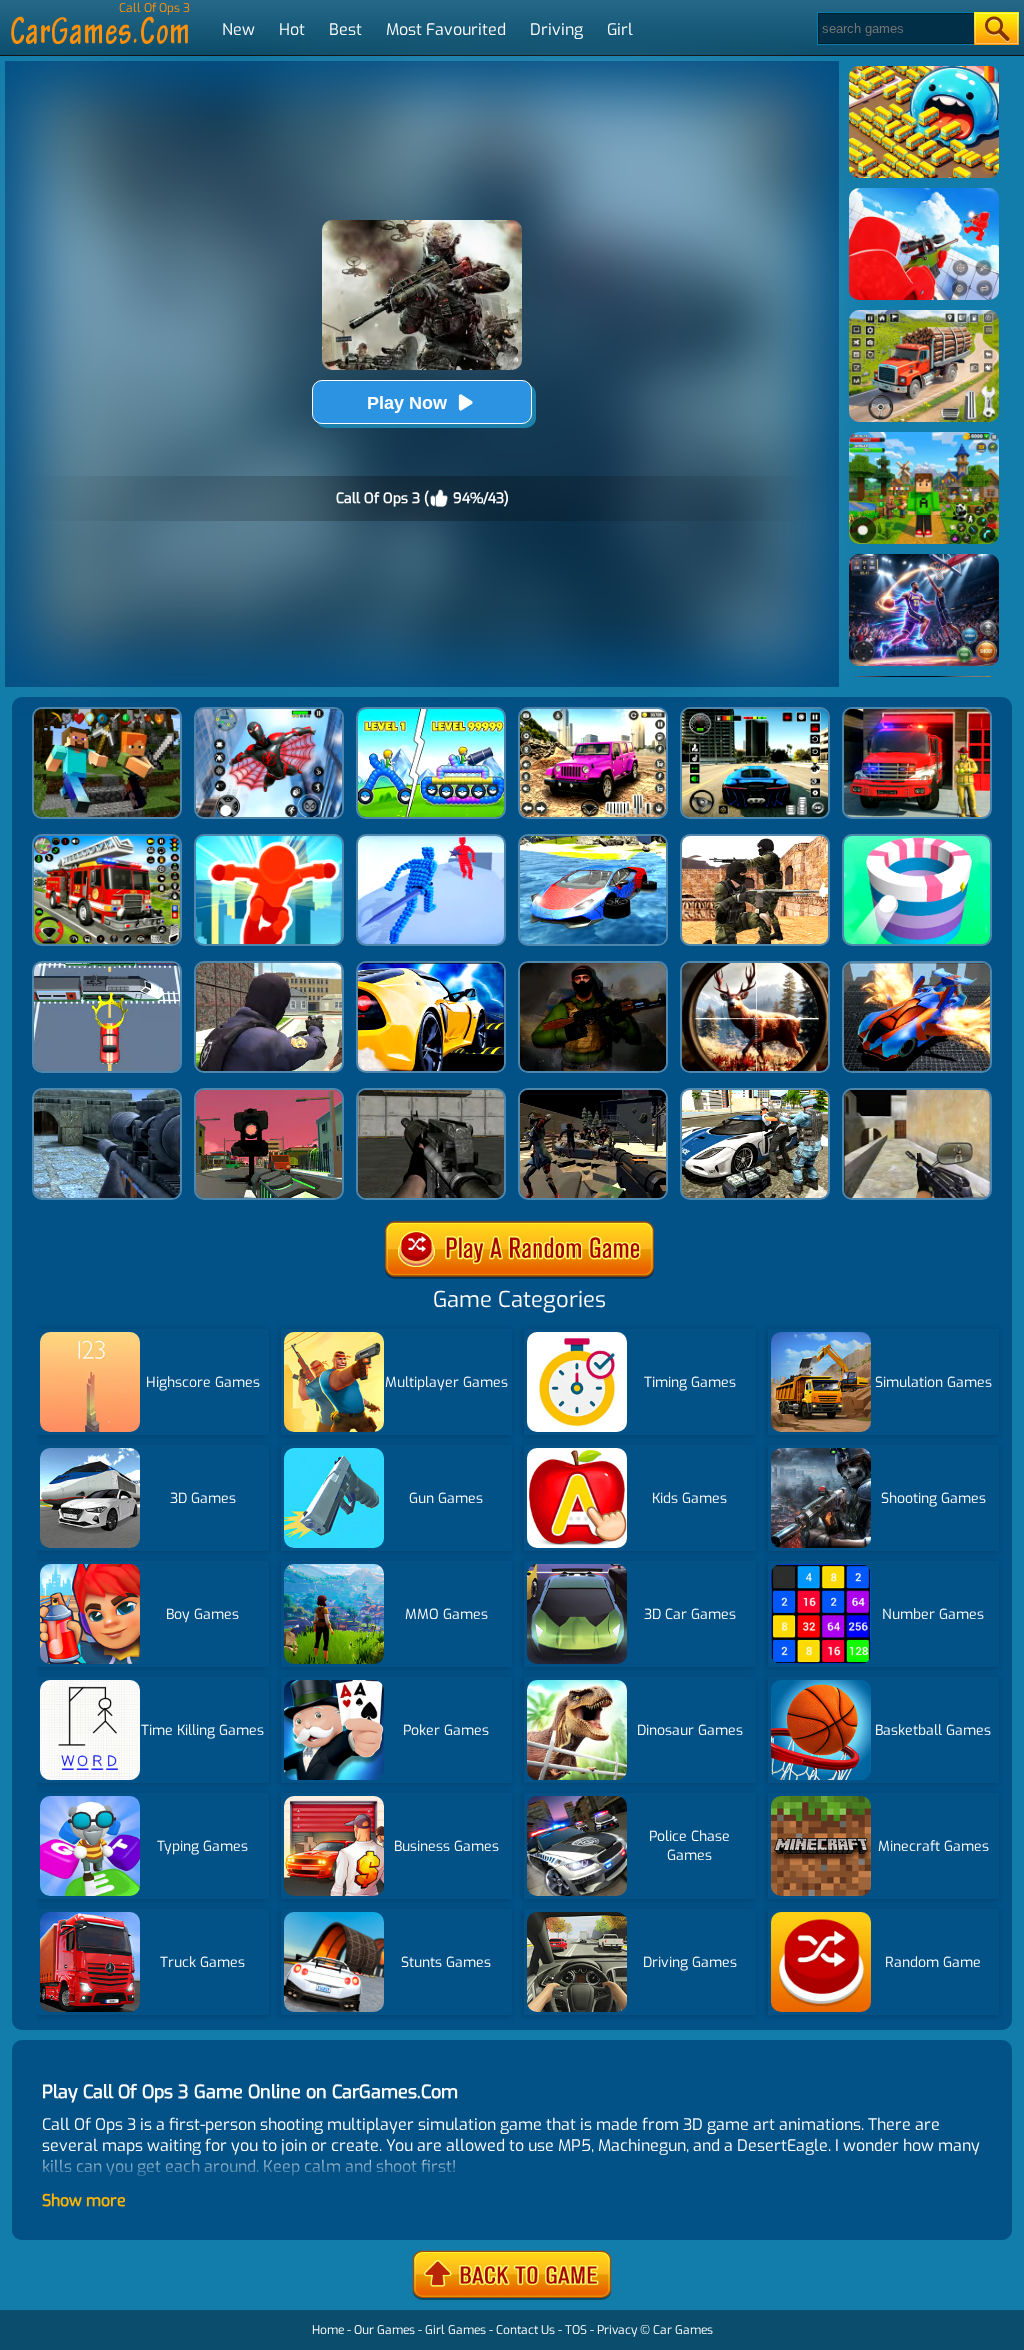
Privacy (617, 2330)
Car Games (683, 2330)
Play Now (407, 403)
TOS (576, 2330)
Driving (556, 29)
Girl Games (455, 2330)
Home (328, 2330)
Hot (292, 29)
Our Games (384, 2330)
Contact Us (525, 2330)
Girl (620, 29)
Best (345, 29)
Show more (84, 2200)
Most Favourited (446, 29)
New (238, 29)
